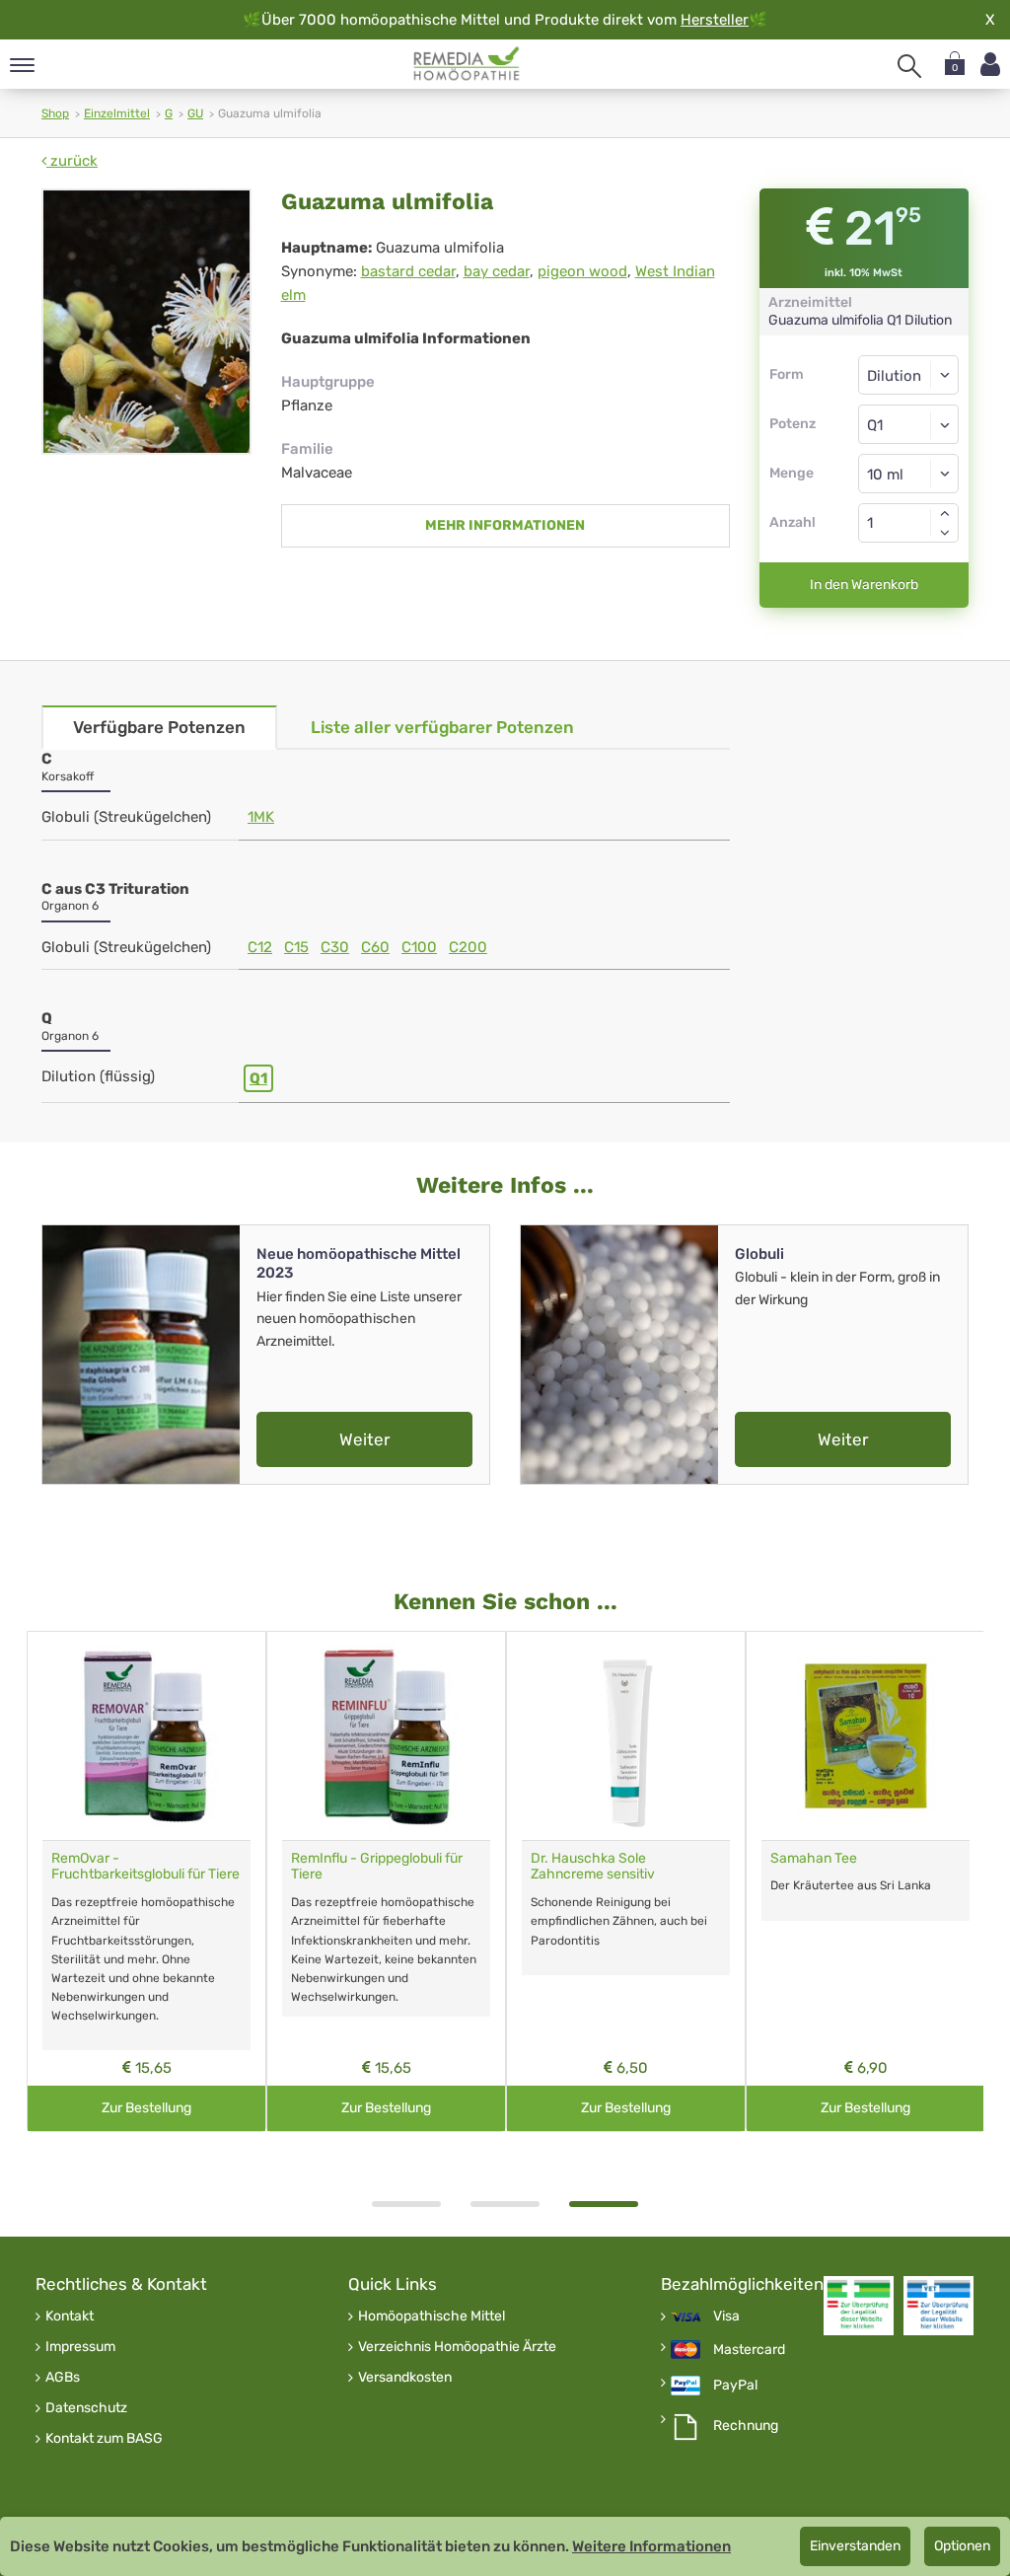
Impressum (80, 2347)
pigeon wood (582, 271)
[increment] (945, 513)
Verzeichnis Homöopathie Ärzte (457, 2347)
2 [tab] (505, 2204)
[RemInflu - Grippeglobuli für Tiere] (386, 1736)
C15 (296, 947)
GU (195, 113)
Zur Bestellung (146, 2108)
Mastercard (749, 2350)
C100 (419, 947)
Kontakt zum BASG (104, 2439)
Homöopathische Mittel (432, 2317)
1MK (261, 817)
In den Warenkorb (864, 585)
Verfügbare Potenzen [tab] (159, 727)
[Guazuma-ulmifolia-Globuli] (146, 322)
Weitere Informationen (651, 2546)
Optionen (962, 2546)
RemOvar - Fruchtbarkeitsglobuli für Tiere (145, 1867)
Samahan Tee (814, 1858)
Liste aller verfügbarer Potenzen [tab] (442, 727)
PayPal (735, 2386)
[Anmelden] (990, 65)
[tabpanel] (626, 1882)
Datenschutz (86, 2408)
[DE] (467, 64)
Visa (726, 2317)
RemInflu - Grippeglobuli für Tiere (377, 1867)
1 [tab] (406, 2204)
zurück (72, 161)
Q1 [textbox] (875, 425)
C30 (335, 947)
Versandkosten (405, 2378)
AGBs (63, 2378)
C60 (375, 947)
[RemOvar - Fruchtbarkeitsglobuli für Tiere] (146, 1736)
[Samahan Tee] (866, 1736)
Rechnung (746, 2426)
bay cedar (497, 271)
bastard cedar (408, 271)
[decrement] (945, 533)
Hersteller (715, 20)
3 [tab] (604, 2204)
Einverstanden (855, 2546)
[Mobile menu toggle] (22, 67)
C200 (468, 947)
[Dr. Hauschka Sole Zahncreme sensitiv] (626, 1736)
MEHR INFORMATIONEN (505, 525)
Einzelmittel (117, 113)
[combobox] (909, 424)
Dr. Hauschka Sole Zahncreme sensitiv (593, 1867)
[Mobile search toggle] (909, 66)
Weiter (364, 1439)
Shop (55, 113)
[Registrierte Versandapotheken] (859, 2305)
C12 (260, 947)
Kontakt (70, 2317)
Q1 (258, 1078)
